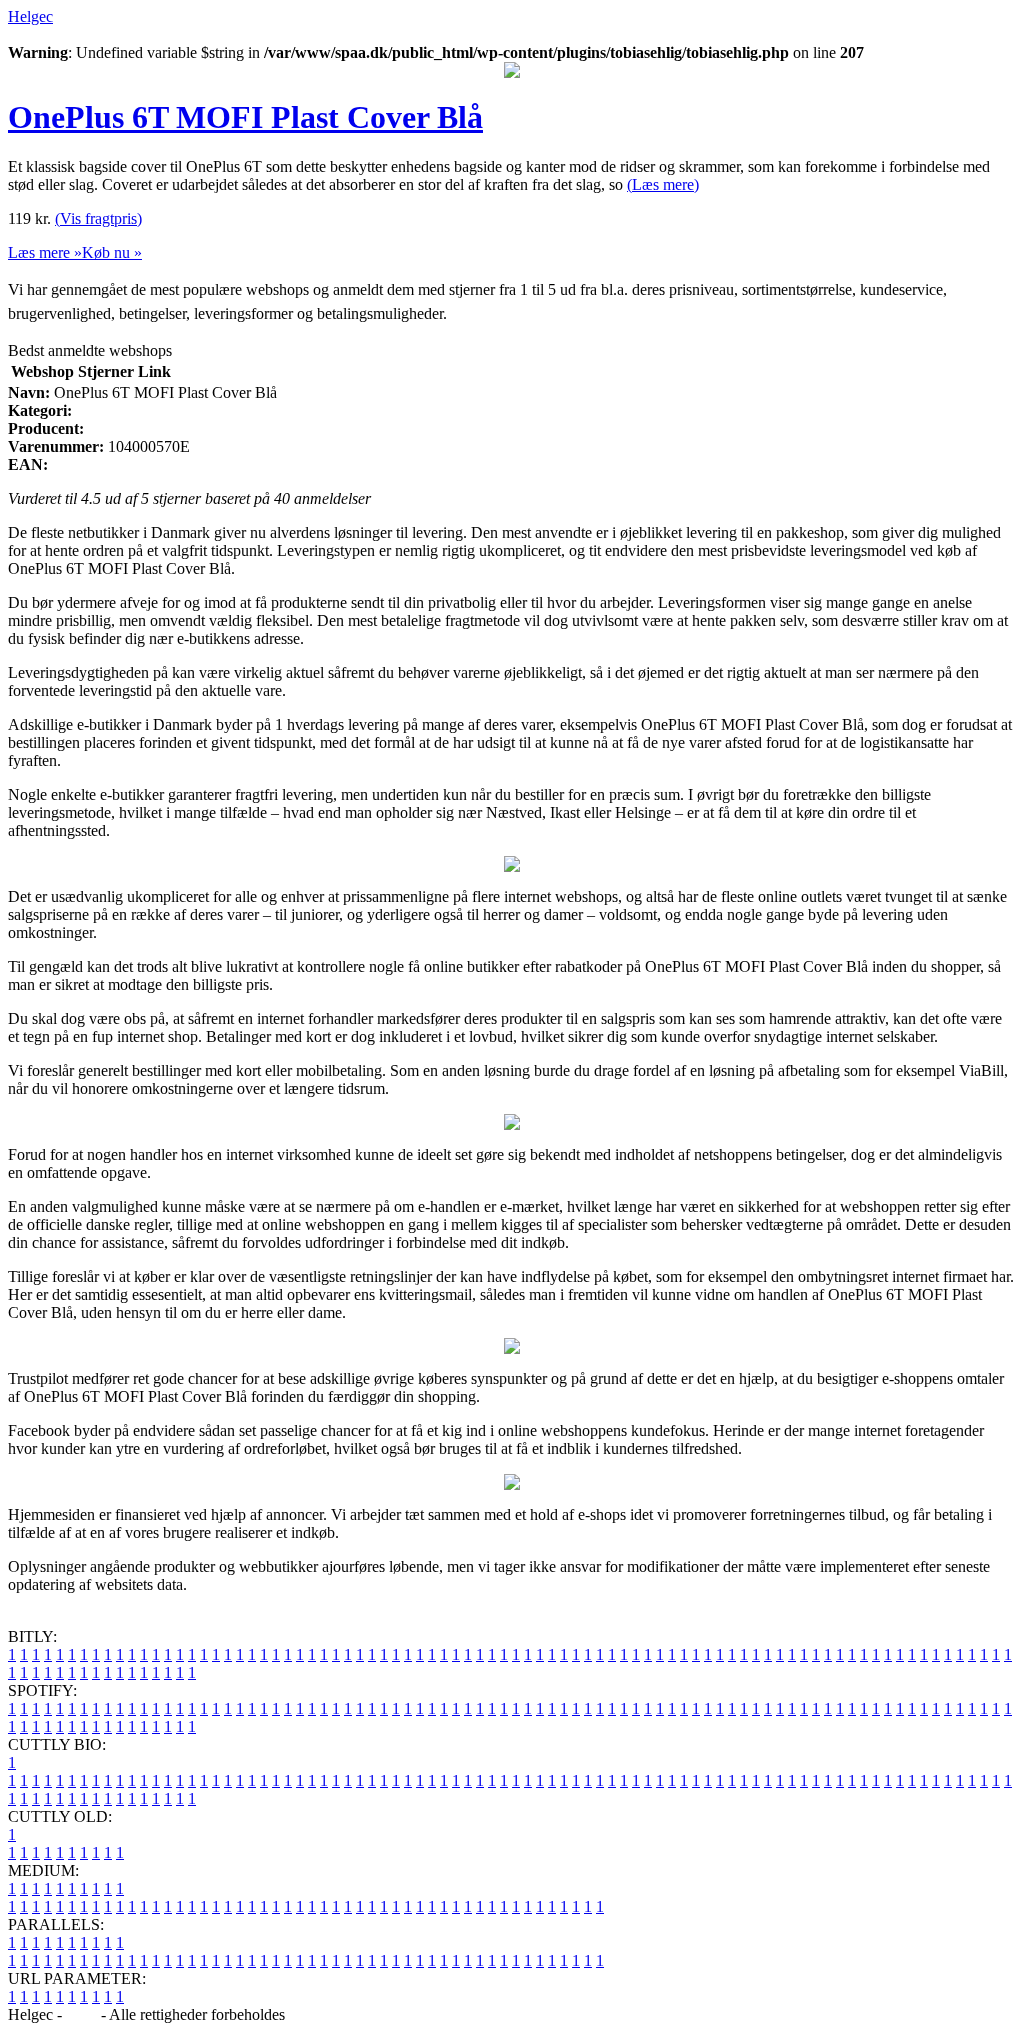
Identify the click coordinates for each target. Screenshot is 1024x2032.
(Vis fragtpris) (98, 218)
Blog (81, 2014)
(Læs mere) (663, 184)
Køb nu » (112, 252)
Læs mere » (45, 252)
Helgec (30, 16)
